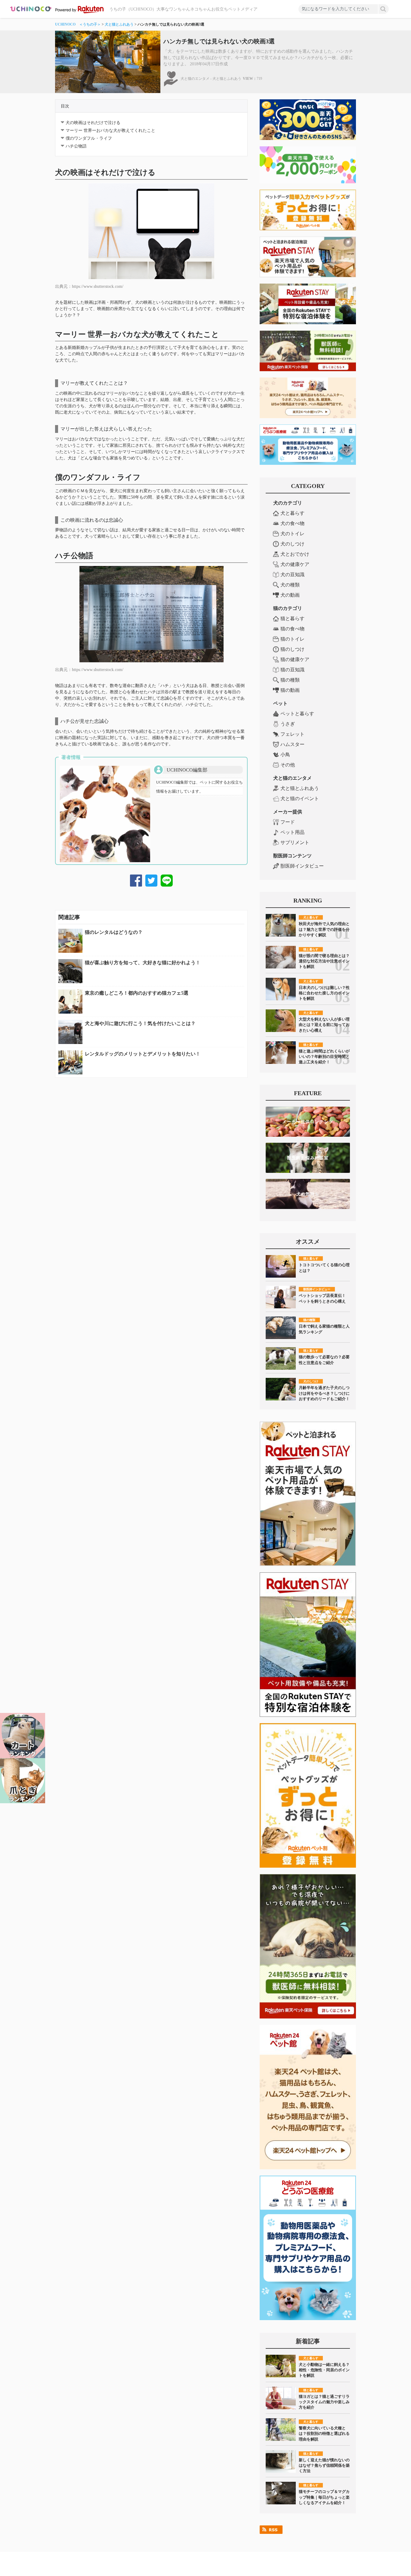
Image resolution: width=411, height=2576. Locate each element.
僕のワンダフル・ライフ (89, 138)
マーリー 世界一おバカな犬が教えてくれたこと (110, 131)
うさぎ (288, 724)
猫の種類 (290, 680)
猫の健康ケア (295, 659)
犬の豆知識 (292, 575)
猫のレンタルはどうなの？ (114, 932)
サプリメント (295, 842)
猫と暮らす (292, 618)
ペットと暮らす (297, 714)
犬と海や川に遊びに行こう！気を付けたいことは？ (140, 1023)
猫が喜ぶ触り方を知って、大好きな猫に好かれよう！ (143, 963)
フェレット (292, 734)
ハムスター (292, 744)
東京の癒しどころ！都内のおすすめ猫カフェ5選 (137, 993)
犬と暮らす (292, 513)
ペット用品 (292, 832)
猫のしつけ (292, 649)
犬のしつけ (292, 544)
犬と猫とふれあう (119, 24)
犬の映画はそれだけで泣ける (93, 123)
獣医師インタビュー (302, 866)
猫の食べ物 (292, 629)
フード (288, 822)
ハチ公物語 (76, 146)
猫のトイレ (292, 639)
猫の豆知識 (292, 670)
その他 (288, 765)
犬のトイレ (292, 534)
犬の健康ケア (295, 564)
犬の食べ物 (292, 523)
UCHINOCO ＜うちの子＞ (78, 24)
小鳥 (285, 755)
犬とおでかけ (295, 554)
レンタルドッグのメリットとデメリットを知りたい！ (143, 1054)
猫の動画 (290, 690)
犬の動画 (290, 595)
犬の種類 (290, 585)
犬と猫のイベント (300, 799)
